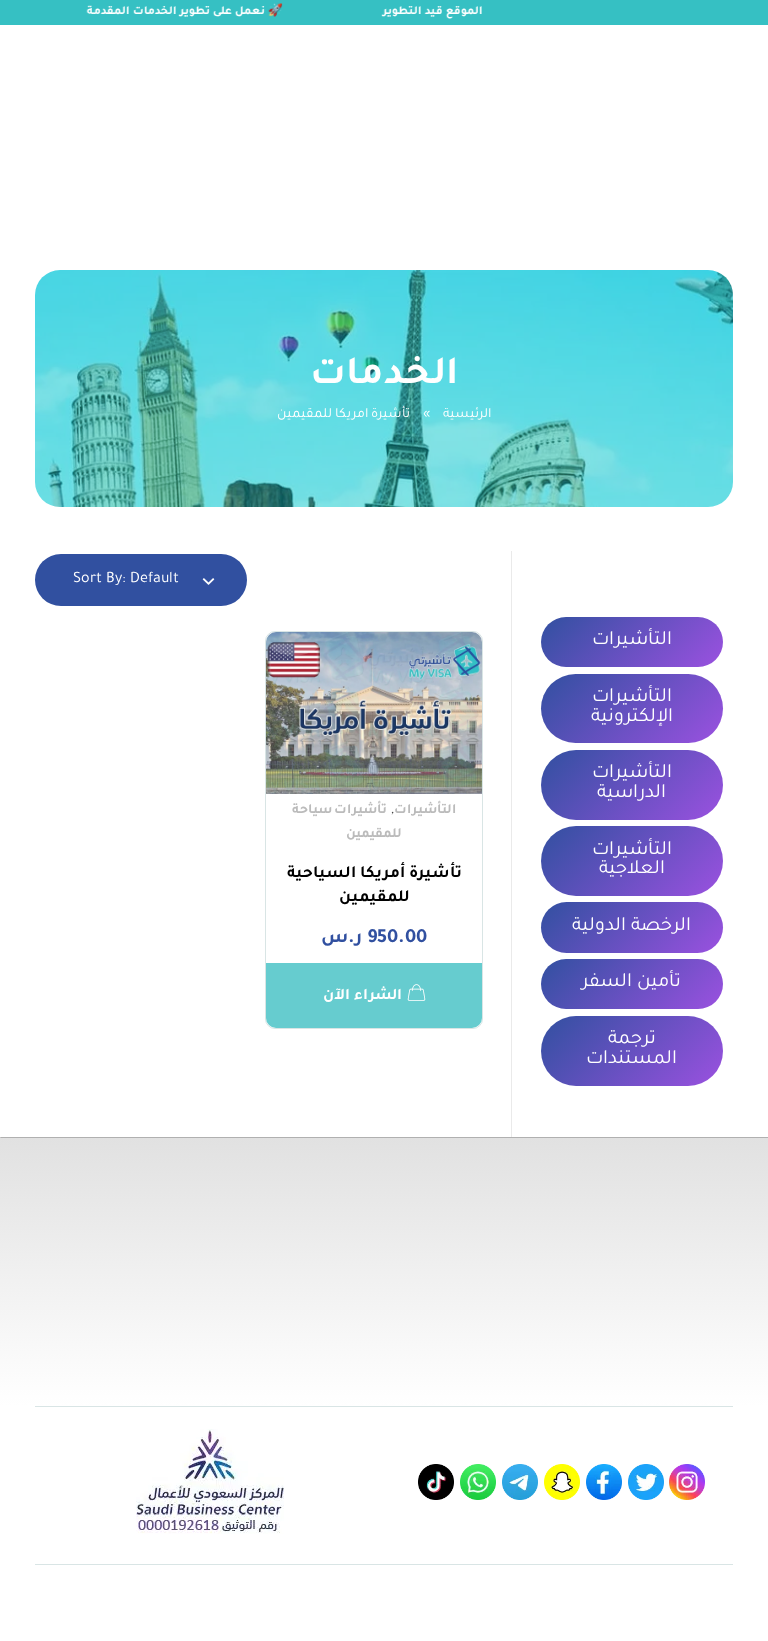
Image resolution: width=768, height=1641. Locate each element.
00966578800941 (198, 46)
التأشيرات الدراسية (632, 784)
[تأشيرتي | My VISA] (653, 125)
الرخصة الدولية (631, 927)
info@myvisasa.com (68, 46)
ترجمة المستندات (631, 1050)
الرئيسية (467, 415)
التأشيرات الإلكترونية (632, 708)
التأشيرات (425, 811)
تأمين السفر (631, 983)
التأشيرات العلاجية (632, 861)
